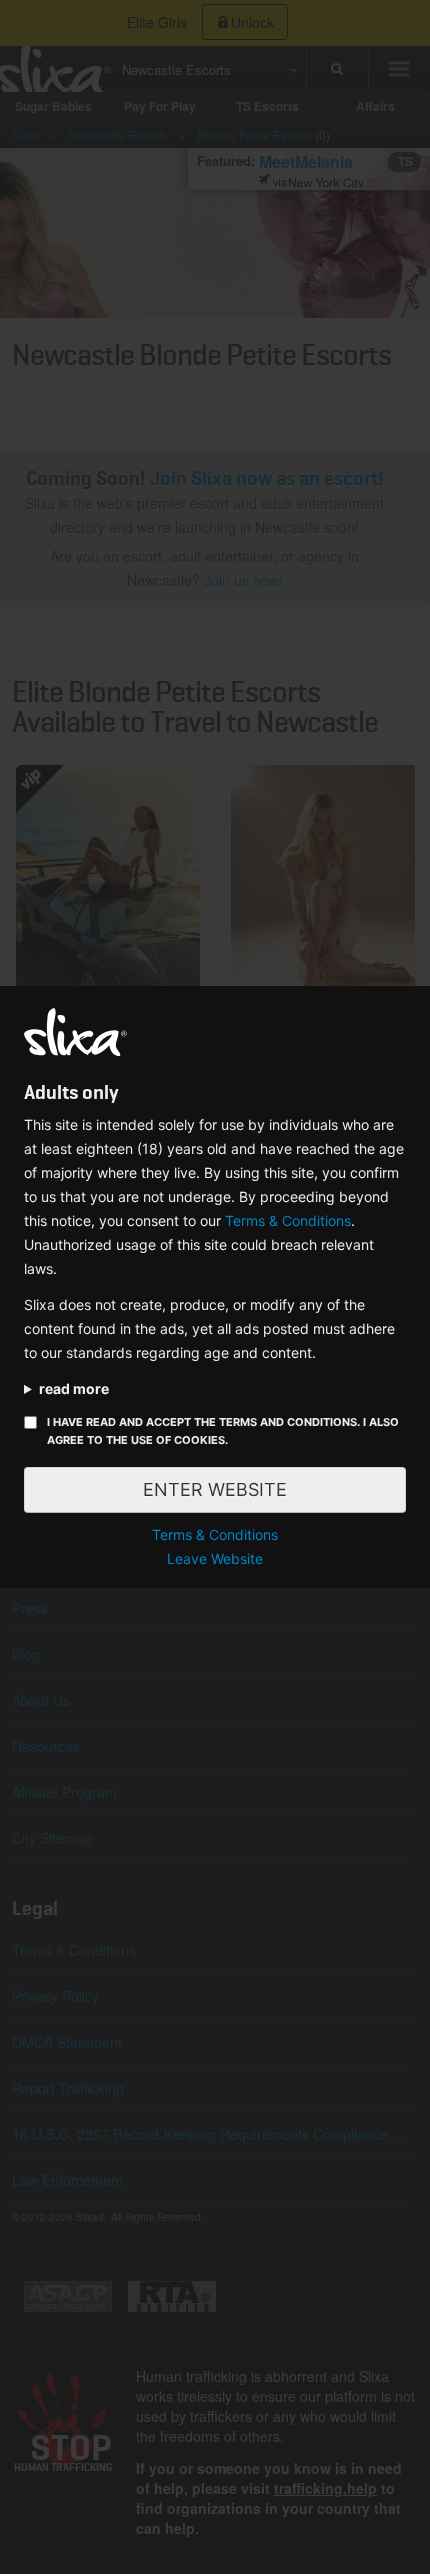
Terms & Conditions (288, 1220)
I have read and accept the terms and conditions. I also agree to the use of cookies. (223, 1431)
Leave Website (215, 1558)
